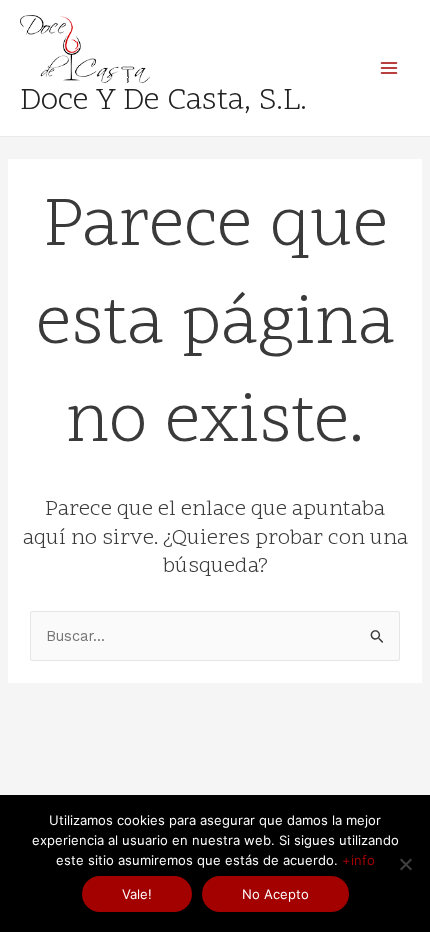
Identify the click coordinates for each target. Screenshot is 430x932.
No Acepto (275, 894)
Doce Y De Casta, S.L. (163, 101)
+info (358, 860)
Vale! (137, 894)
